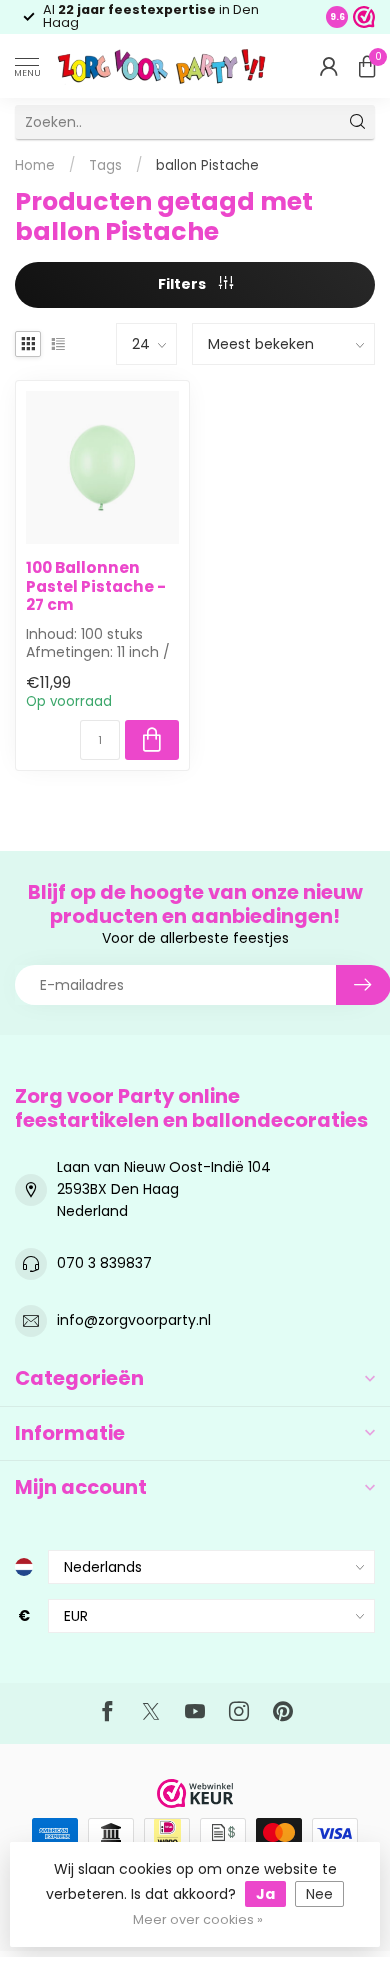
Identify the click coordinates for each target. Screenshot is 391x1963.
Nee (319, 1894)
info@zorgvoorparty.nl (134, 1320)
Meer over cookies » (198, 1919)
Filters (183, 284)
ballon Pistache (207, 165)
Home (35, 165)
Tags (105, 165)
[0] (367, 66)
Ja (265, 1894)
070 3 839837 (104, 1263)
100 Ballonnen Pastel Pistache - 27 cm (96, 586)
